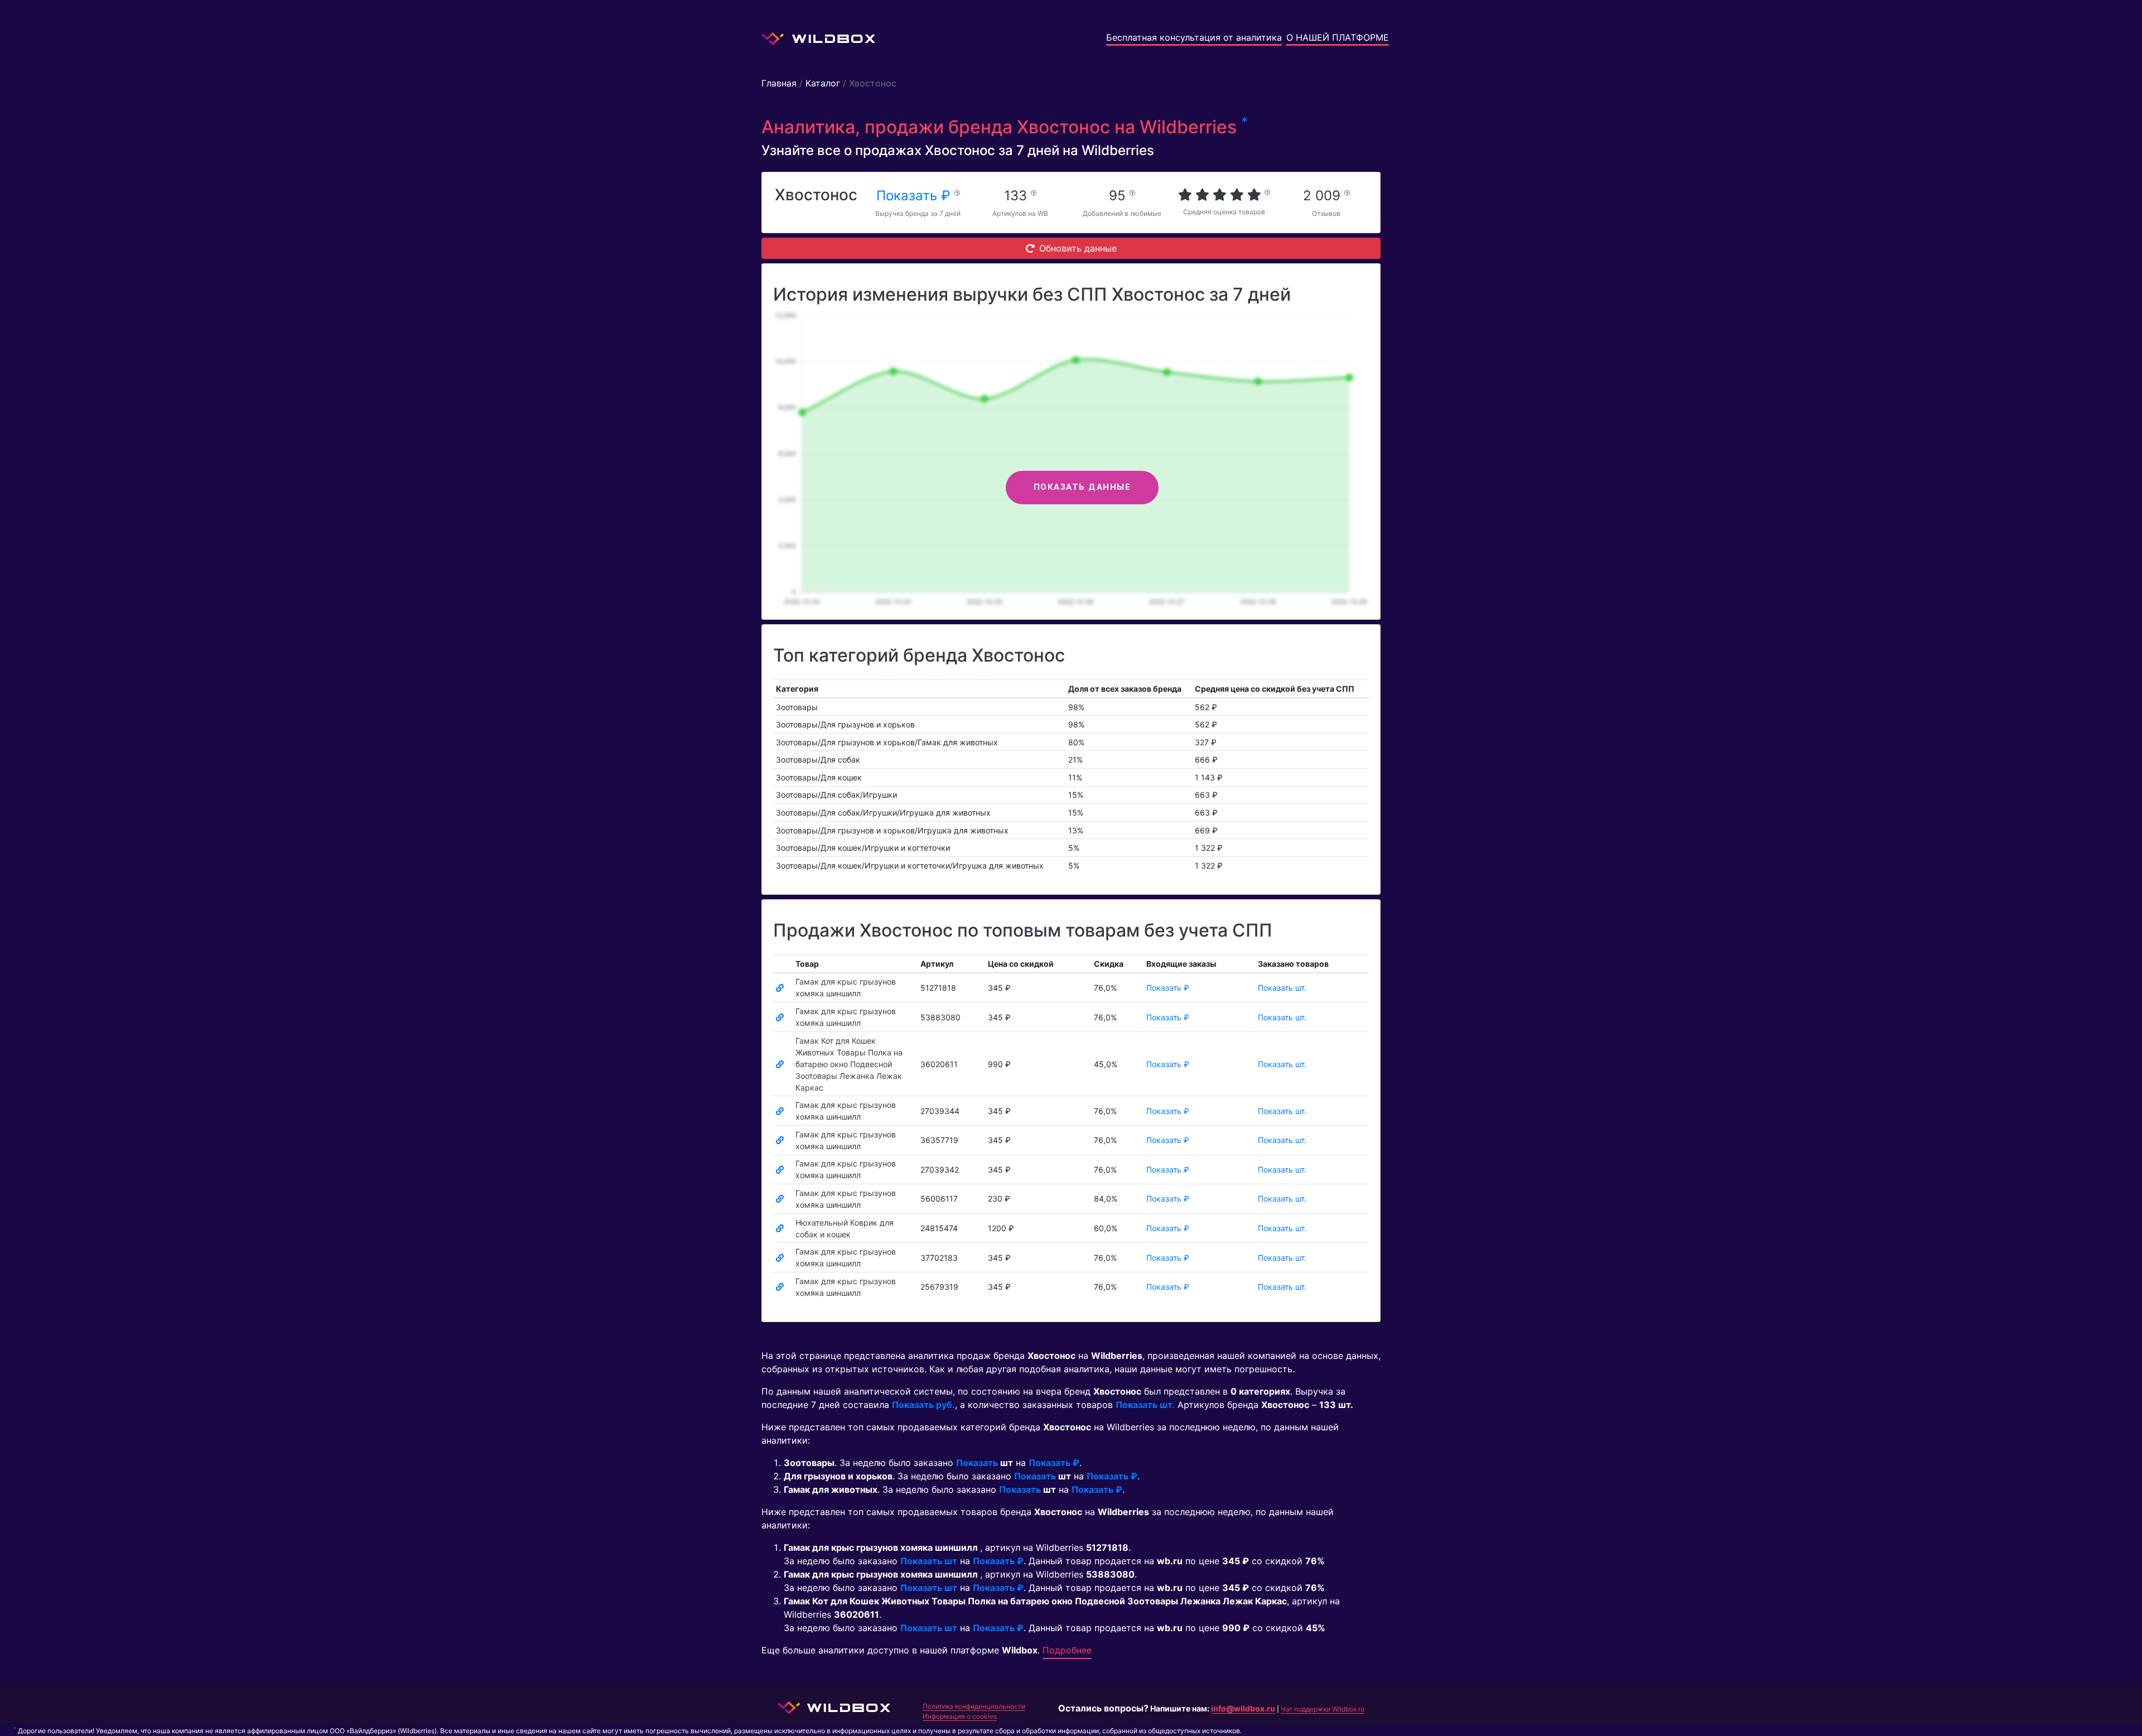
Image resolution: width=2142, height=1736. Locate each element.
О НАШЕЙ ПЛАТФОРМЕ (1338, 37)
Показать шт (929, 1561)
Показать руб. (923, 1405)
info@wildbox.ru (1243, 1708)
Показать (977, 1463)
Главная (779, 83)
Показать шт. (1282, 988)
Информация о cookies (960, 1716)
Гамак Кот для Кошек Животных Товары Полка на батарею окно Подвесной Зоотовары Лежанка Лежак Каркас (849, 1064)
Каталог (823, 83)
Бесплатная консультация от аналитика (1194, 37)
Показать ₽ (915, 196)
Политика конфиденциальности (974, 1706)
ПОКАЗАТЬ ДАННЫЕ (1082, 487)
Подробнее (1067, 1650)
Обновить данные (1078, 248)
